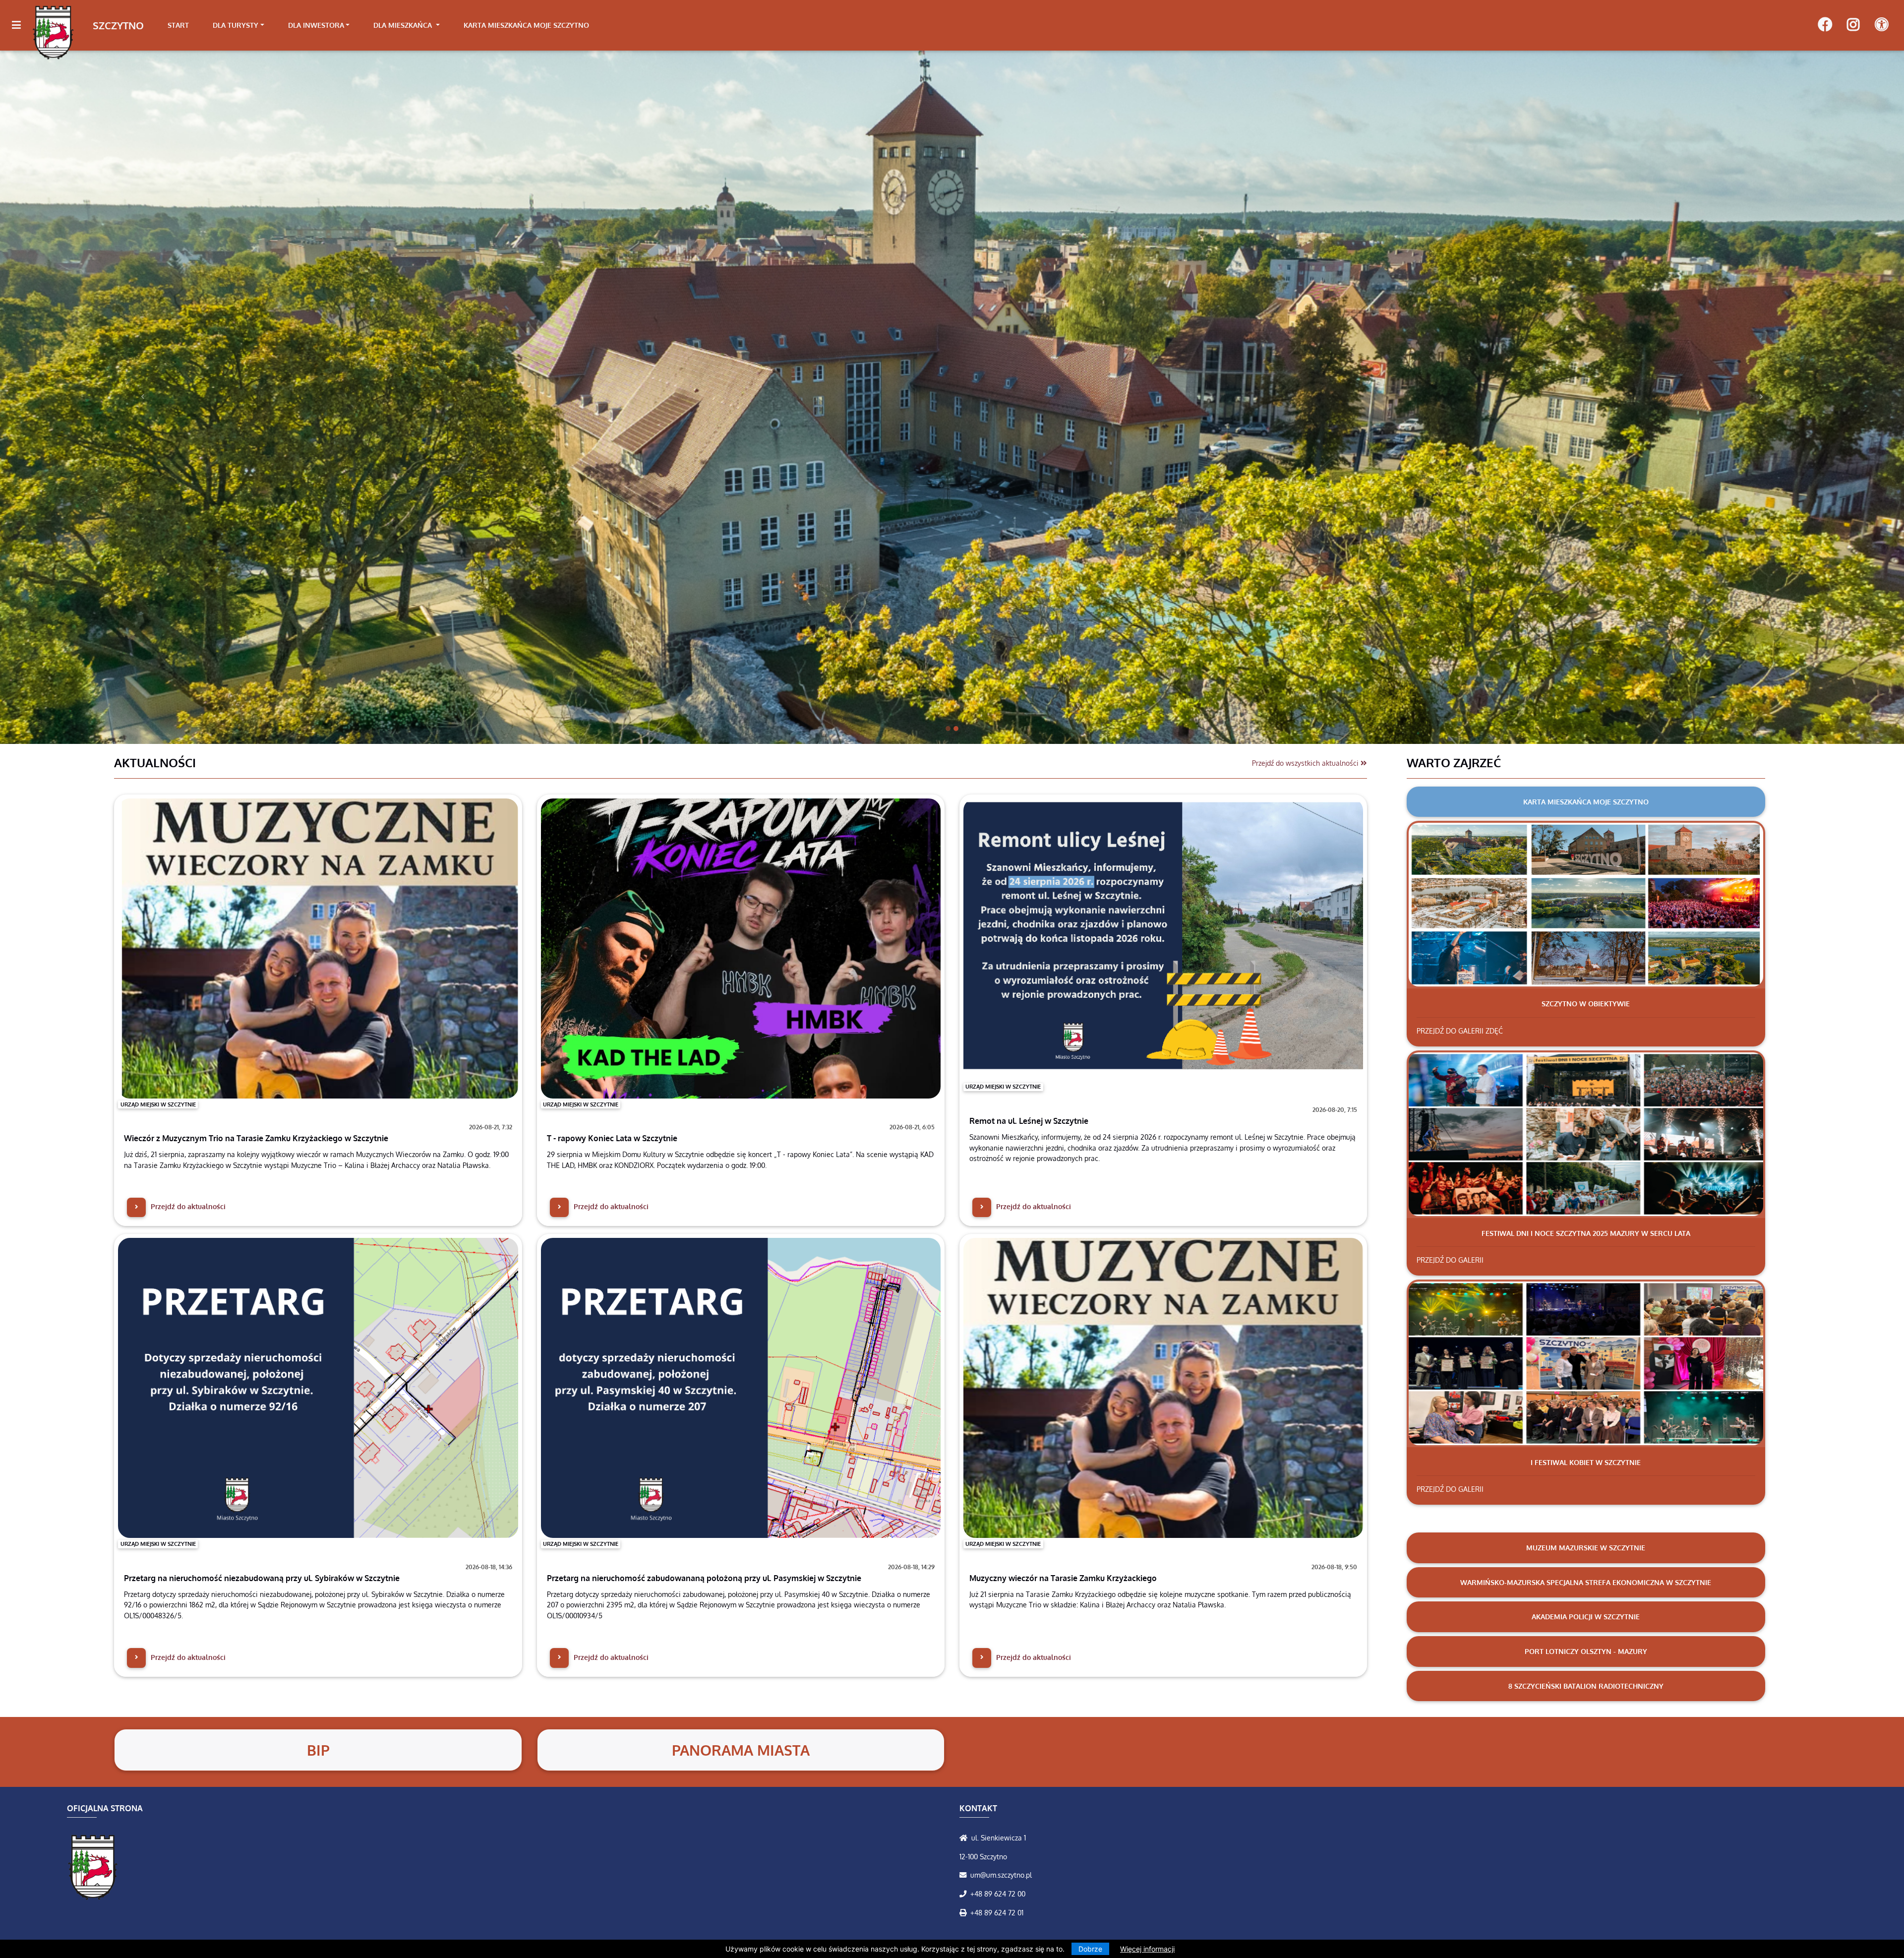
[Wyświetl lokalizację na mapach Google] (965, 1837)
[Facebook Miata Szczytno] (1825, 25)
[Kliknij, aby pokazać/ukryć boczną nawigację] (21, 25)
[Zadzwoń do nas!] (965, 1894)
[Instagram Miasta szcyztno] (1853, 25)
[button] (143, 397)
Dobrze (1090, 1949)
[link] (238, 25)
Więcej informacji (1147, 1949)
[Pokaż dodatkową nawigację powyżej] (1881, 25)
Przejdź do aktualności (187, 1206)
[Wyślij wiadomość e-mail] (965, 1875)
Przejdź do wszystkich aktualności (1306, 763)
